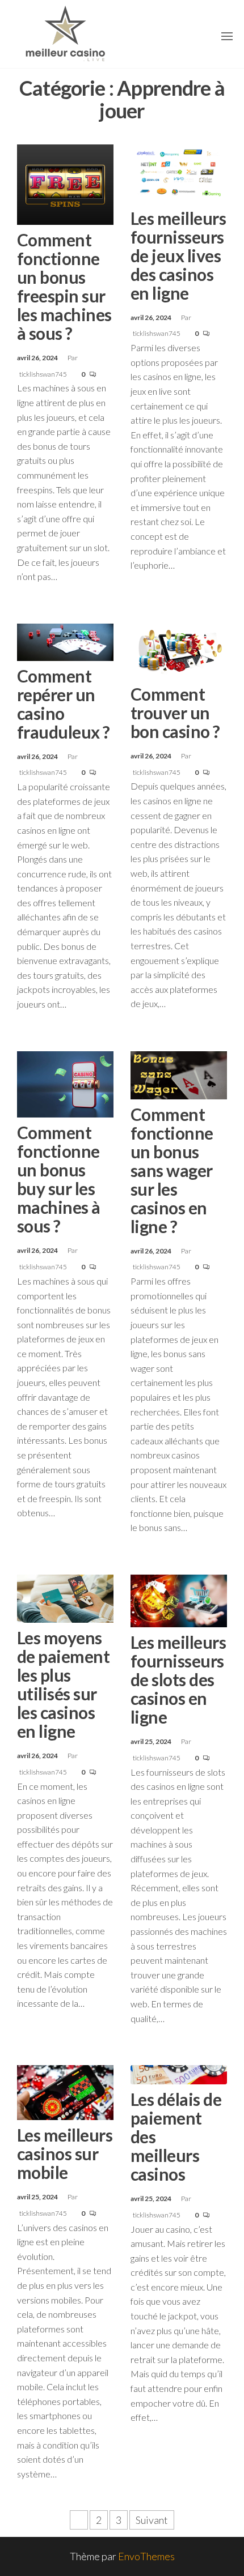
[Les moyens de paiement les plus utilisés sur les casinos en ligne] (65, 1597)
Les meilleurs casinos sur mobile (65, 2153)
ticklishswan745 (44, 374)
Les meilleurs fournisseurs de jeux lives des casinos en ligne (178, 255)
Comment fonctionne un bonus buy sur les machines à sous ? (59, 1179)
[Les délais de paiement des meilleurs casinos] (179, 2074)
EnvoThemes (146, 2556)
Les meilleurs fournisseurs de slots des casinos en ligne (178, 1679)
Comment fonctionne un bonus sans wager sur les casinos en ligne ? (172, 1170)
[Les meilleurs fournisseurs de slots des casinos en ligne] (179, 1600)
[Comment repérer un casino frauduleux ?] (65, 641)
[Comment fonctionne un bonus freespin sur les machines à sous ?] (65, 184)
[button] (227, 36)
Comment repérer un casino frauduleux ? (64, 704)
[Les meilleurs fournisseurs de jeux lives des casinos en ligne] (179, 172)
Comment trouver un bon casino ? (175, 713)
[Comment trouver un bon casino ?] (179, 650)
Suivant (152, 2520)
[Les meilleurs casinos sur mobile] (65, 2091)
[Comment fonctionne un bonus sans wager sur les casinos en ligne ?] (179, 1074)
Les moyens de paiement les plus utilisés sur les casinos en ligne (63, 1684)
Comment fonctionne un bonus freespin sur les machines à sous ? (64, 286)
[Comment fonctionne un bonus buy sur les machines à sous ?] (65, 1083)
